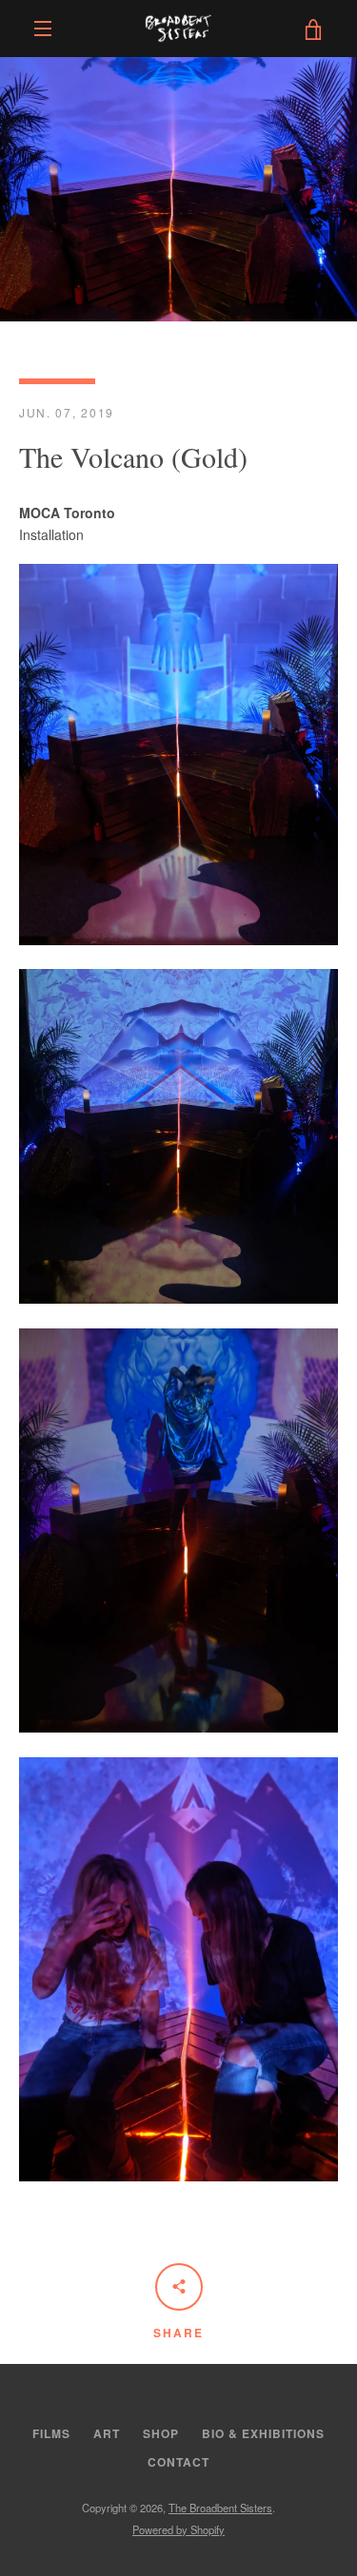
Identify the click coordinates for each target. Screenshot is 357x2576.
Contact (178, 2462)
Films (51, 2433)
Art (107, 2433)
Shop (161, 2433)
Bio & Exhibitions (263, 2433)
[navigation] (43, 29)
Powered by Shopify (178, 2529)
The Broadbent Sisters (220, 2508)
